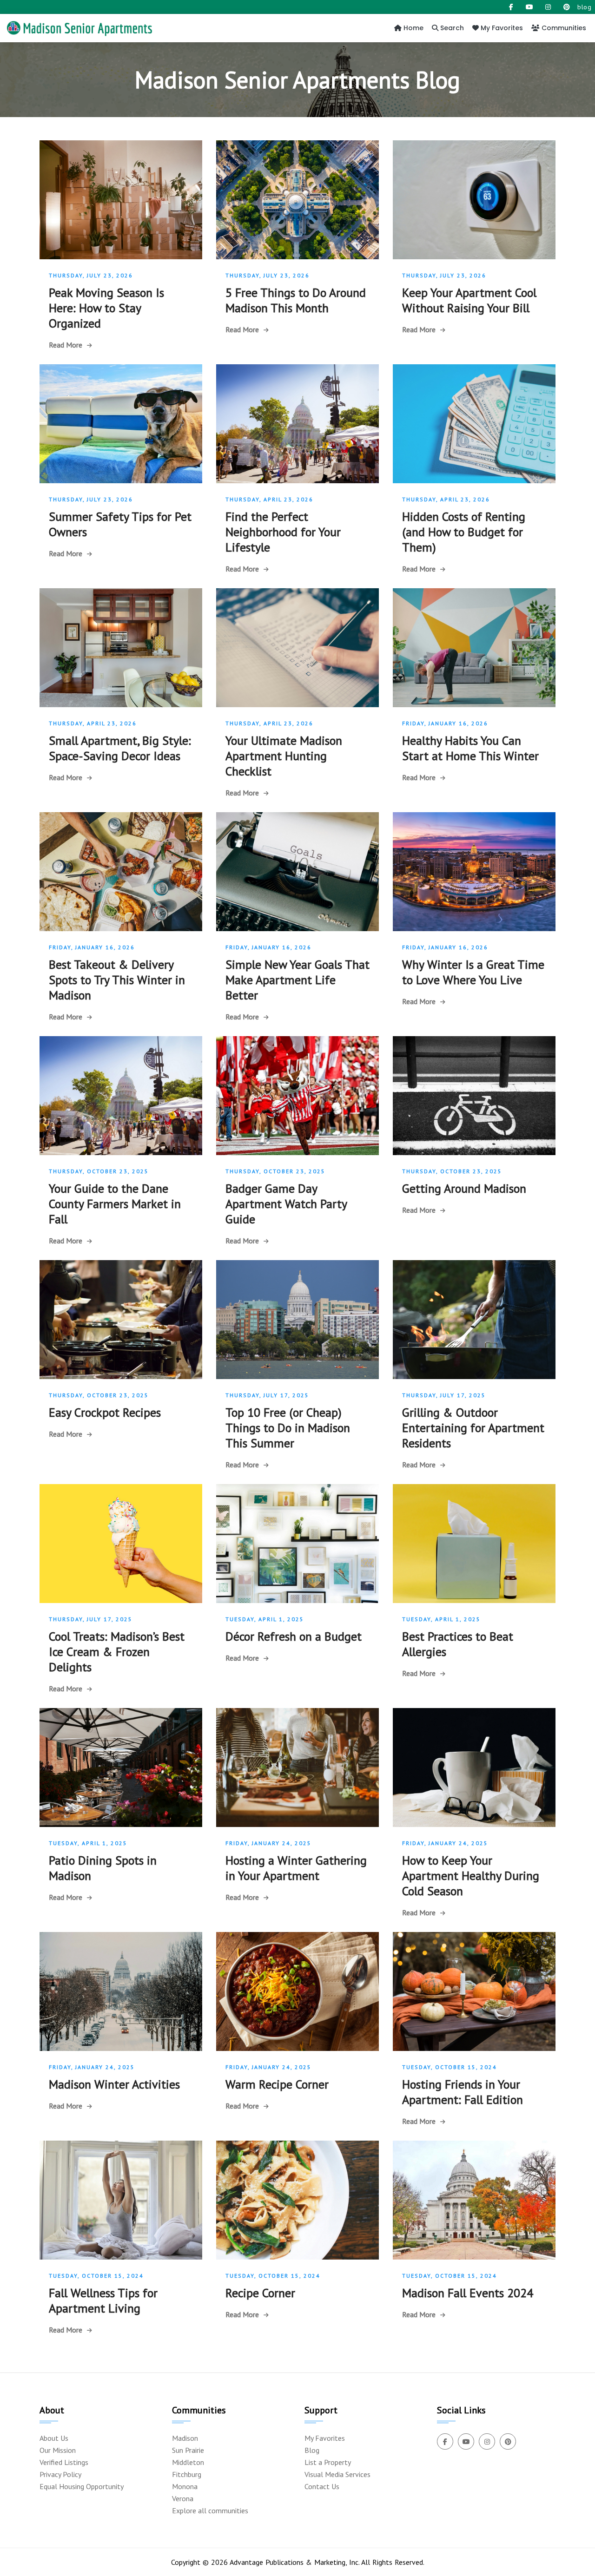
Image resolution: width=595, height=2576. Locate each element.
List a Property (328, 2462)
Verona (183, 2498)
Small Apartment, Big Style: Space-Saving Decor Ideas (120, 748)
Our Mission (58, 2450)
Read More (66, 345)
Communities (563, 28)
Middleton (188, 2462)
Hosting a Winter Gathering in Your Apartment (296, 1868)
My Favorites (501, 28)
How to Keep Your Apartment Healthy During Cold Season (471, 1876)
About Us (54, 2438)
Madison (185, 2438)
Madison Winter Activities (114, 2084)
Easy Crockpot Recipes (105, 1412)
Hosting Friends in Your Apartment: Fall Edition (463, 2092)
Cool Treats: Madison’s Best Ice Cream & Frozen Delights (117, 1652)
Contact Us (322, 2486)
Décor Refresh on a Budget (294, 1636)
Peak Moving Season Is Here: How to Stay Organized (106, 308)
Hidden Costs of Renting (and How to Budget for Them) (464, 532)
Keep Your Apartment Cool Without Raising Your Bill (469, 300)
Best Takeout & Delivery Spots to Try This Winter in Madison (117, 980)
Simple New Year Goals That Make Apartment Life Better (297, 980)
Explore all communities (210, 2510)
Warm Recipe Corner (277, 2084)
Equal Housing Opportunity (82, 2486)
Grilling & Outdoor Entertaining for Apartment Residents (473, 1428)
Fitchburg (187, 2474)
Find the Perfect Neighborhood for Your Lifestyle (283, 532)
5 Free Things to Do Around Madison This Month (296, 300)
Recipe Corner (260, 2293)
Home (413, 28)
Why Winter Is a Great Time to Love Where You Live (473, 972)
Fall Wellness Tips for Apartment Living (103, 2300)
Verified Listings (64, 2462)
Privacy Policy (60, 2474)
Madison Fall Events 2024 (468, 2293)
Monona (185, 2486)
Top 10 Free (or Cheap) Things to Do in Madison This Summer (288, 1428)
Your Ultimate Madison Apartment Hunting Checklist (284, 756)
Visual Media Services (337, 2474)
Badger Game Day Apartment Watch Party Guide (286, 1204)
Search (451, 28)
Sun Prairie (188, 2450)
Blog (312, 2450)
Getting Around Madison (464, 1188)
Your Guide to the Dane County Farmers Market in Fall (115, 1204)
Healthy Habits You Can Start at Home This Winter (470, 748)
